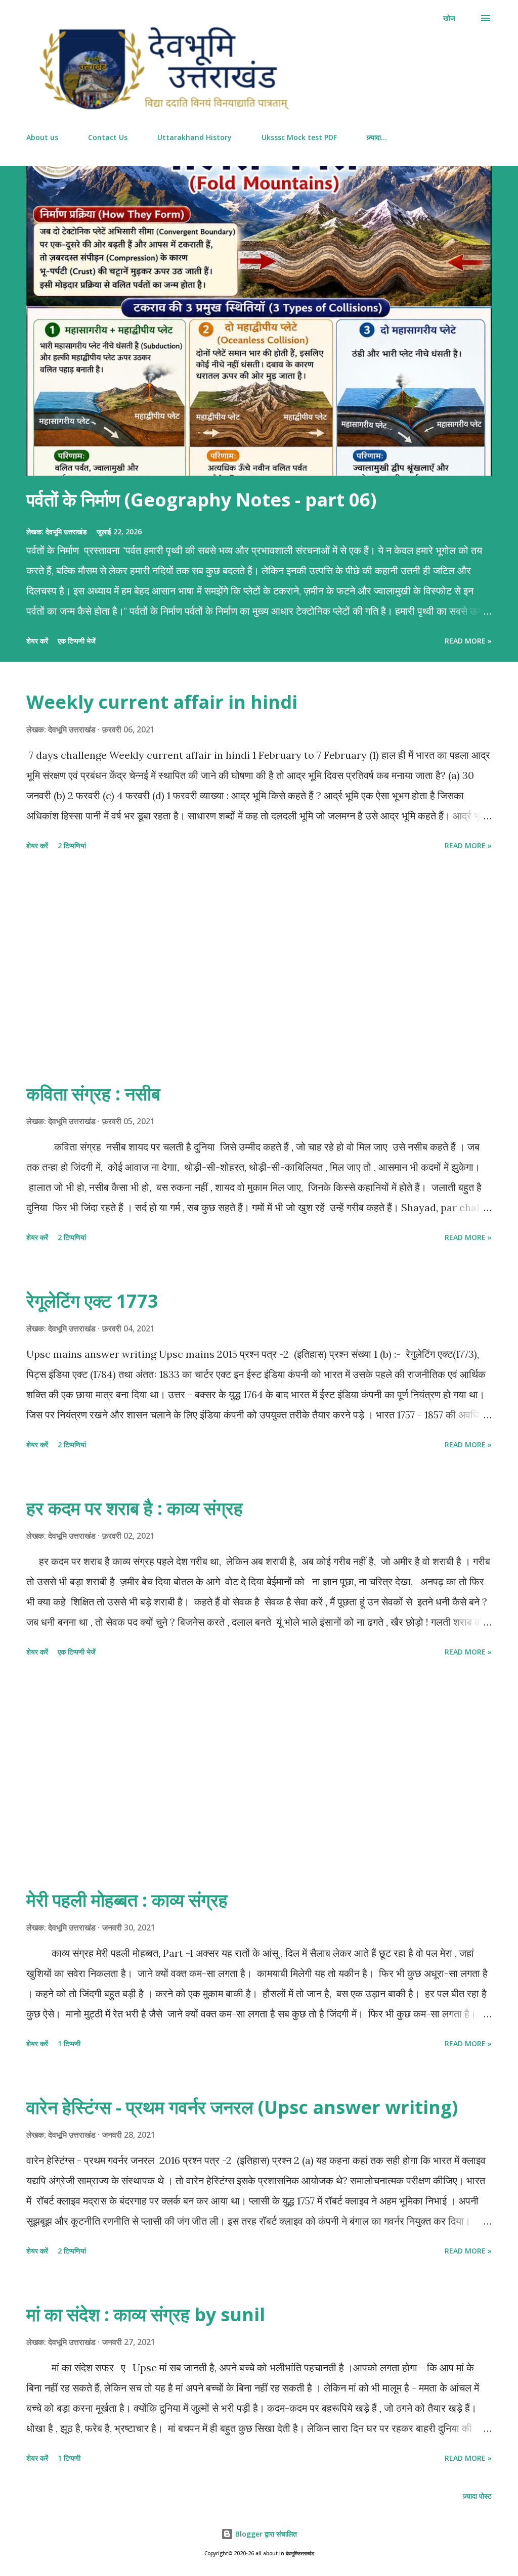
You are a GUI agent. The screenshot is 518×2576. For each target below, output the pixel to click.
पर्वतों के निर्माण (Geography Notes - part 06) (201, 500)
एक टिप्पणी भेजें (77, 641)
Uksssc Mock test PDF (299, 137)
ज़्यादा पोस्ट (477, 2496)
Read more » (468, 641)
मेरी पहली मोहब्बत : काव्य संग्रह (127, 1900)
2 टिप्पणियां (72, 845)
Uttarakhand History (195, 137)
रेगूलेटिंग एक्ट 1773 (92, 1301)
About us (42, 137)
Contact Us (108, 137)
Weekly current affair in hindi (162, 702)
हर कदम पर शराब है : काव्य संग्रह (135, 1508)
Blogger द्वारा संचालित (265, 2534)
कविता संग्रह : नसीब (93, 1094)
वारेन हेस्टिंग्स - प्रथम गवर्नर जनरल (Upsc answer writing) (242, 2107)
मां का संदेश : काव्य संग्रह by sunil (146, 2314)
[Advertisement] (259, 968)
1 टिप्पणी (69, 2043)
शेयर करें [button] (37, 641)
